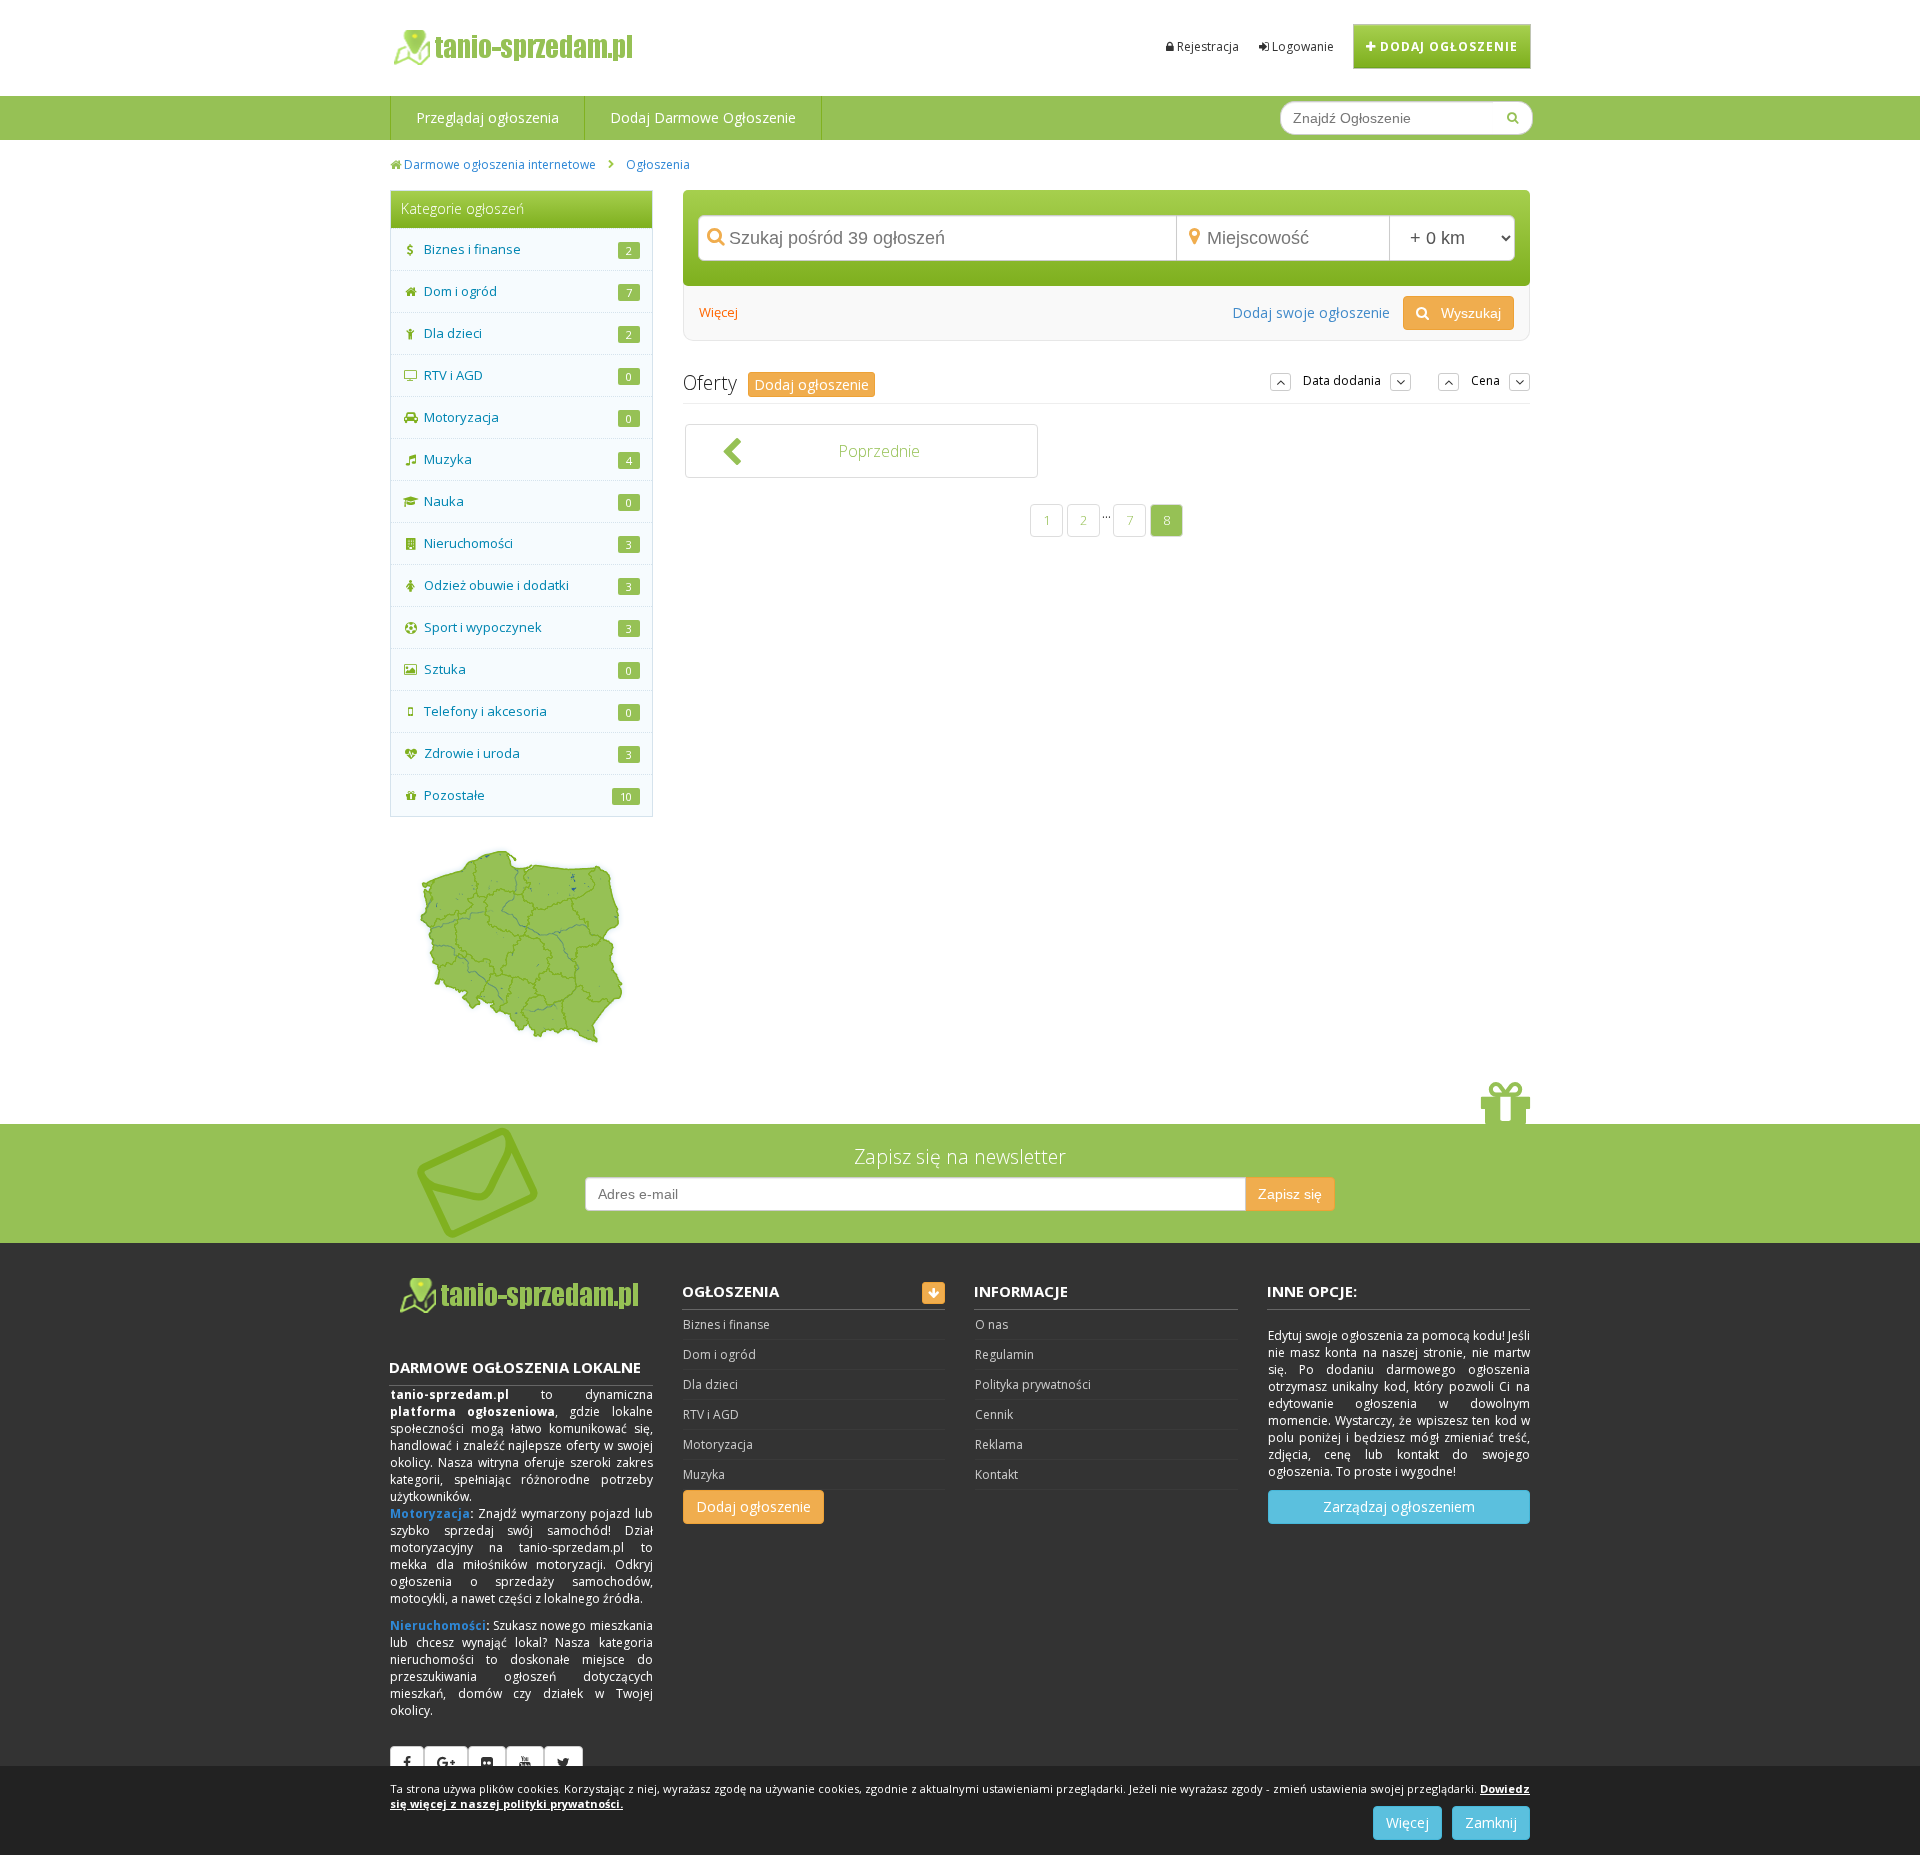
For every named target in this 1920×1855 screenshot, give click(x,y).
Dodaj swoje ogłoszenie (1311, 312)
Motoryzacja (430, 1513)
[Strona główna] (521, 1296)
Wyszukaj (1465, 313)
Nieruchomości (438, 1625)
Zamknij (1491, 1822)
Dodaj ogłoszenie (1447, 46)
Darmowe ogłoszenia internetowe (498, 164)
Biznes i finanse (726, 1324)
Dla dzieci (710, 1384)
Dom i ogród (719, 1354)
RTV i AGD (711, 1414)
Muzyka (704, 1474)
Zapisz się (1290, 1194)
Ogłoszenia (658, 164)
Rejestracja (1206, 46)
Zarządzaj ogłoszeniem (1399, 1506)
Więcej (1407, 1822)
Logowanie (1301, 46)
